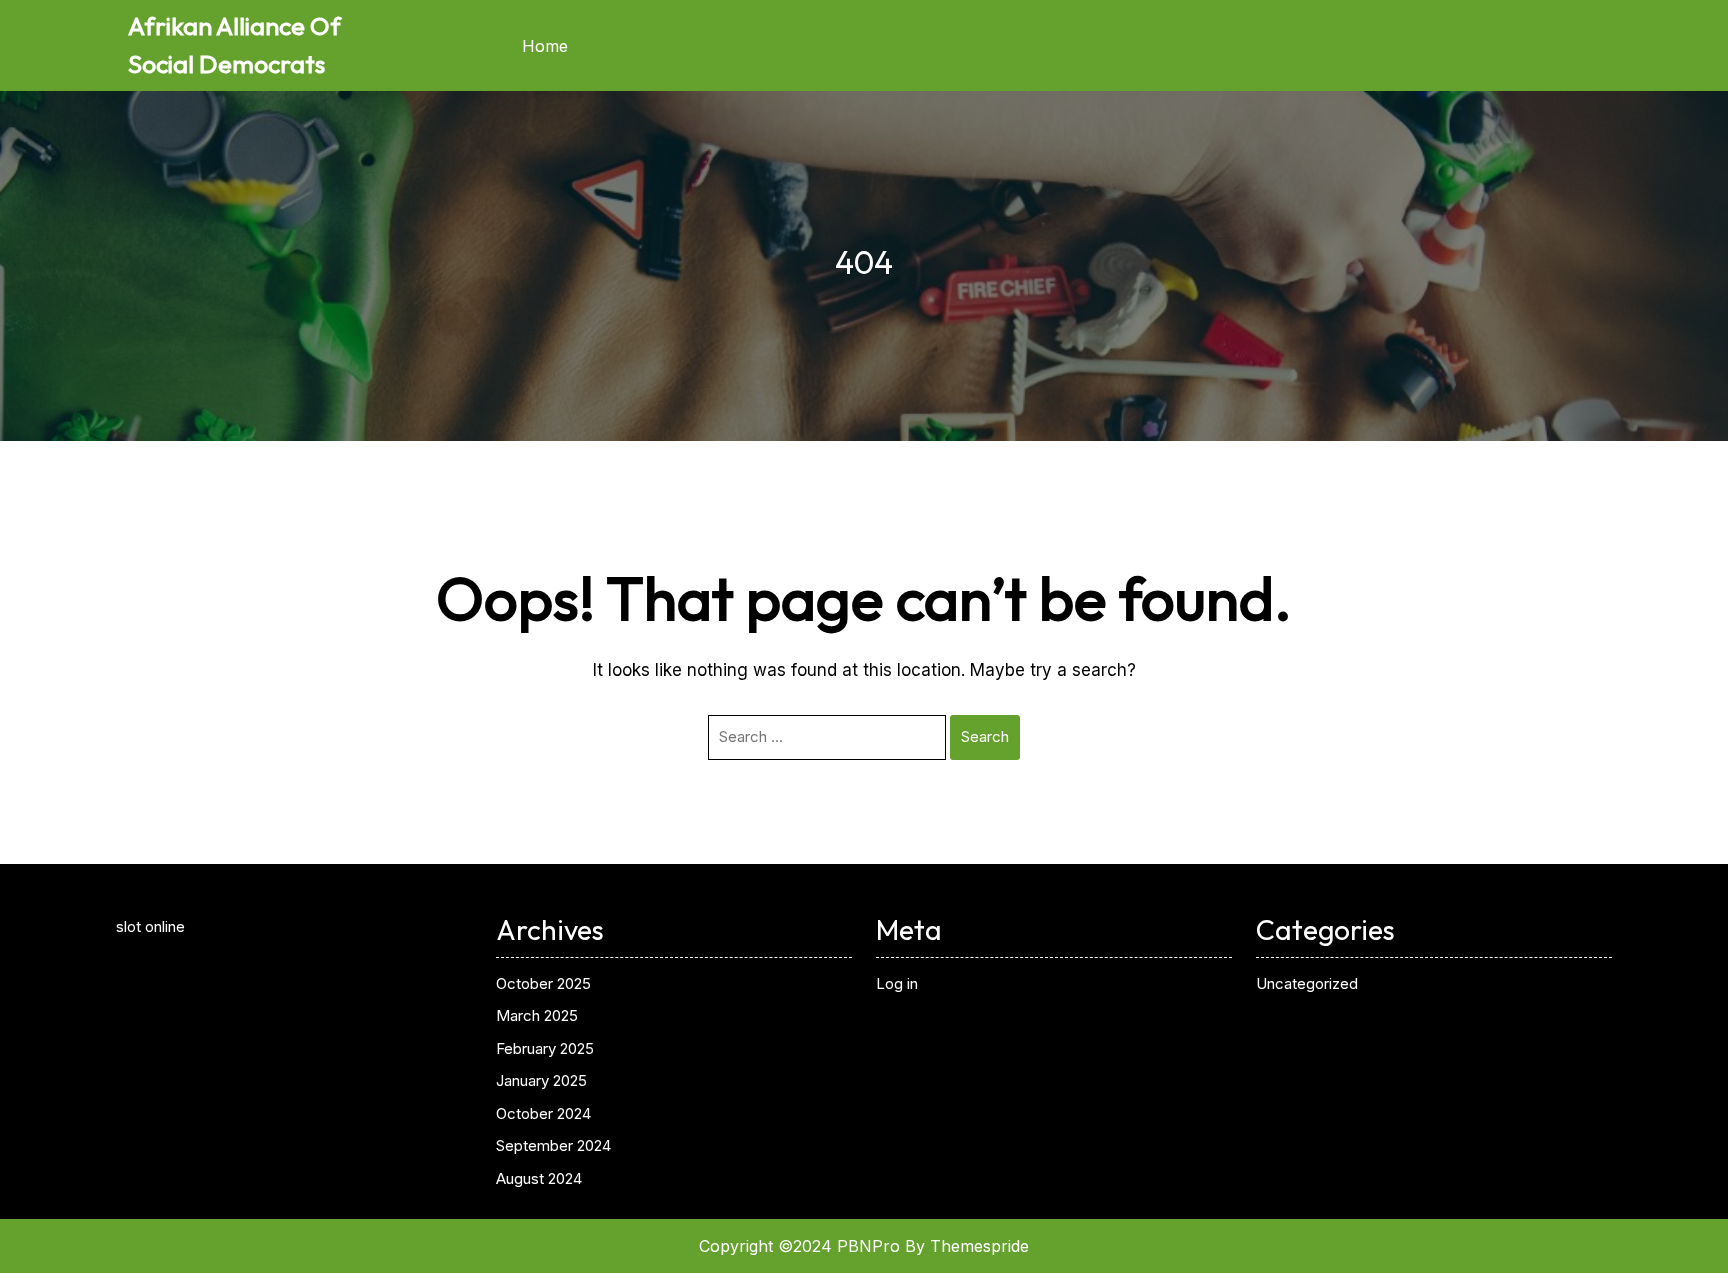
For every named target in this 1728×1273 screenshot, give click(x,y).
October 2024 (543, 1113)
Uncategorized (1307, 983)
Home (545, 46)
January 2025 (541, 1080)
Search (985, 736)
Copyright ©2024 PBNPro (799, 1246)
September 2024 (553, 1145)
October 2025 (543, 983)
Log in (897, 983)
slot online (150, 926)
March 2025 (537, 1015)
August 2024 (539, 1178)
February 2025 (545, 1048)
